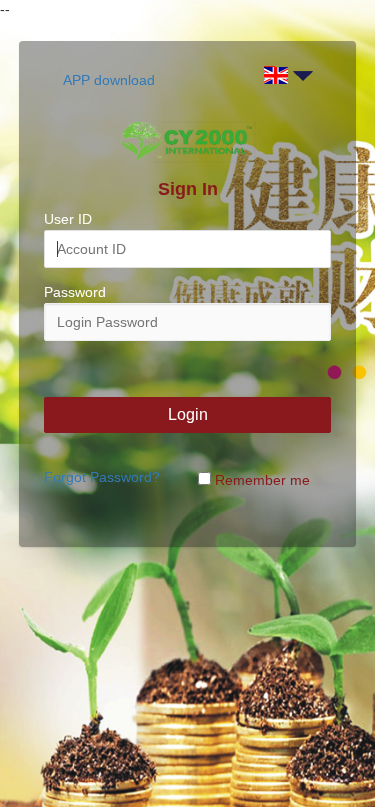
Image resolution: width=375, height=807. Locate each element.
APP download (109, 80)
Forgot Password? (102, 477)
